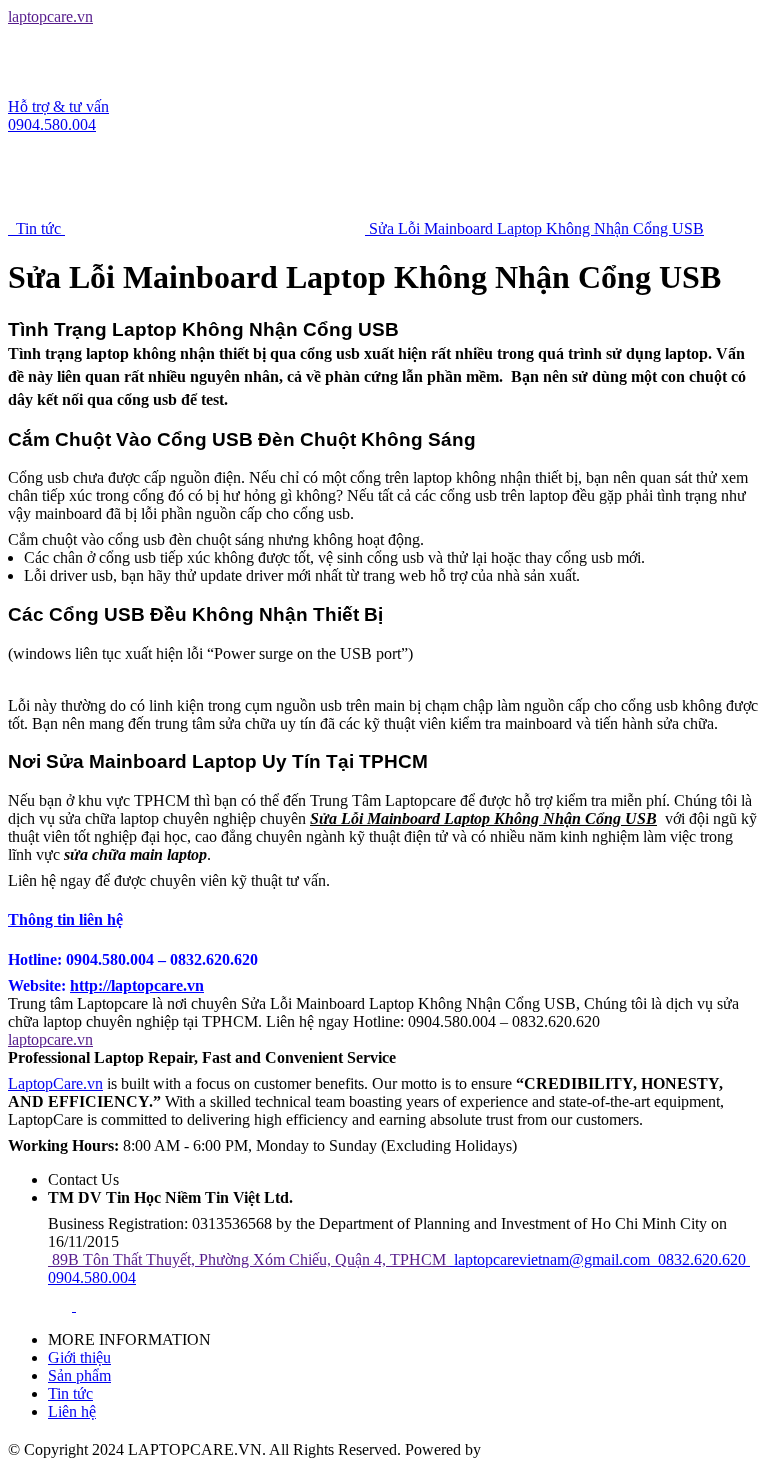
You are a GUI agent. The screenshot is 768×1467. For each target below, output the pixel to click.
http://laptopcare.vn (137, 985)
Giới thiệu (79, 1357)
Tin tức (70, 1393)
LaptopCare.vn (55, 1083)
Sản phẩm (79, 1375)
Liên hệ (72, 1411)
